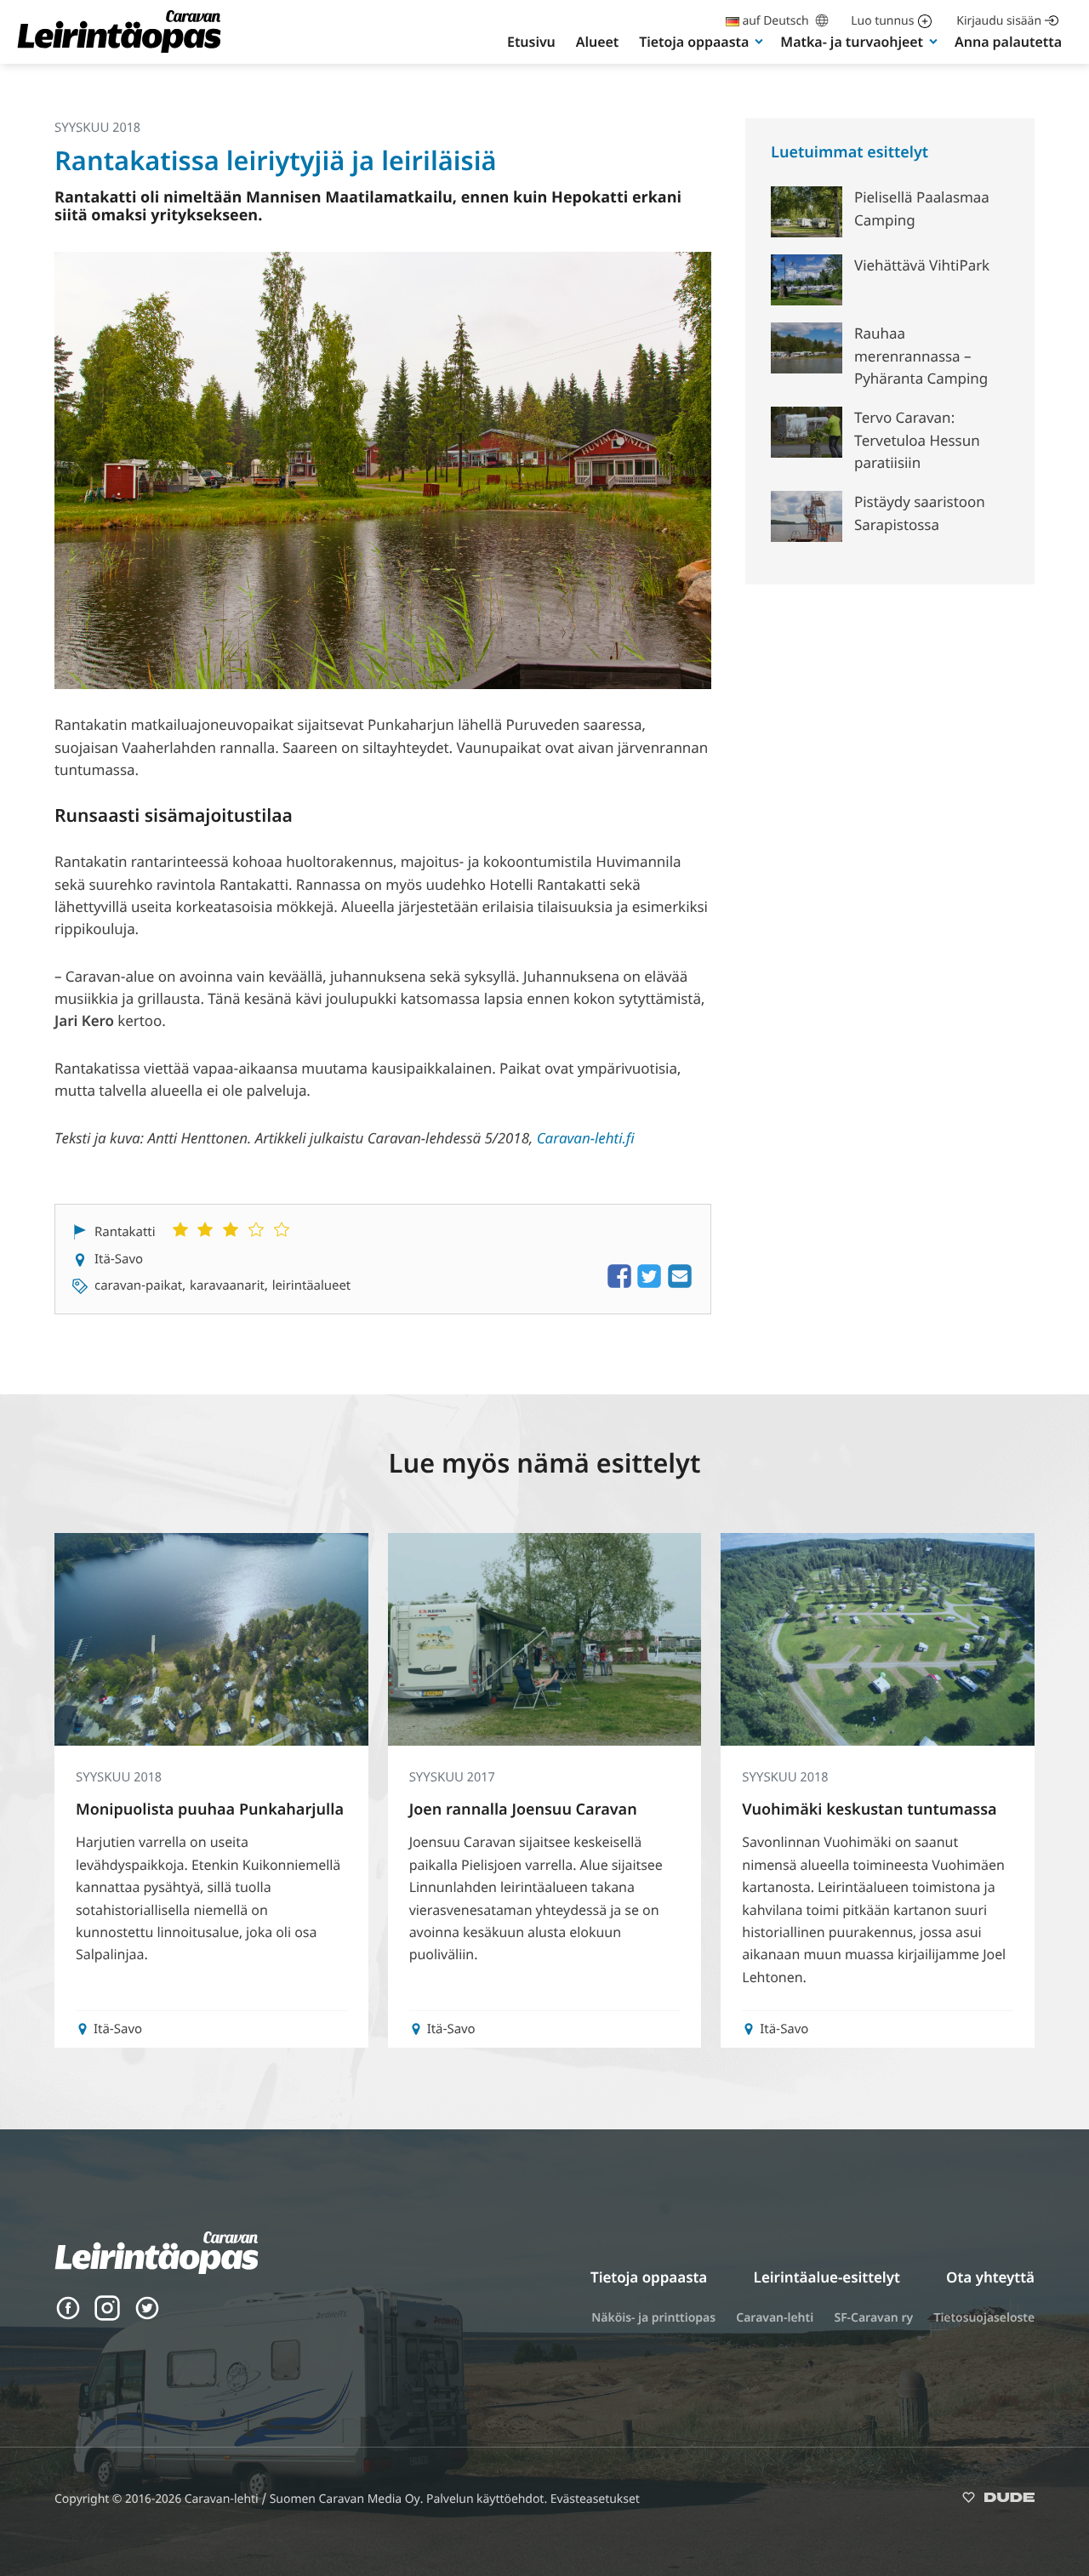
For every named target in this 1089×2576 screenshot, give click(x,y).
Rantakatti (125, 1232)
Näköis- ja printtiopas (653, 2318)
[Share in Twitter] (649, 1285)
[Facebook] (68, 2316)
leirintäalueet (312, 1285)
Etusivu (531, 42)
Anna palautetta (1008, 42)
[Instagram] (107, 2316)
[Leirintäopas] (119, 51)
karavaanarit (227, 1285)
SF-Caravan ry (873, 2318)
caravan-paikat (138, 1285)
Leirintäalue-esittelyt (827, 2277)
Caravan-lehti (775, 2318)
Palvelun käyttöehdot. (488, 2499)
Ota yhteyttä (990, 2277)
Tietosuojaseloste (984, 2318)
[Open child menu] (759, 41)
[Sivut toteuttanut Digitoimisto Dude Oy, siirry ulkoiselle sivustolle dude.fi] (998, 2501)
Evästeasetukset (595, 2499)
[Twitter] (147, 2316)
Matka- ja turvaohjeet (852, 42)
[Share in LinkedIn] (680, 1285)
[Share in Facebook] (619, 1285)
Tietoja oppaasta (694, 42)
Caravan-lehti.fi (586, 1138)
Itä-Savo (119, 1259)
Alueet (597, 42)
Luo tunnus (882, 21)
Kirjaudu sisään (999, 21)
